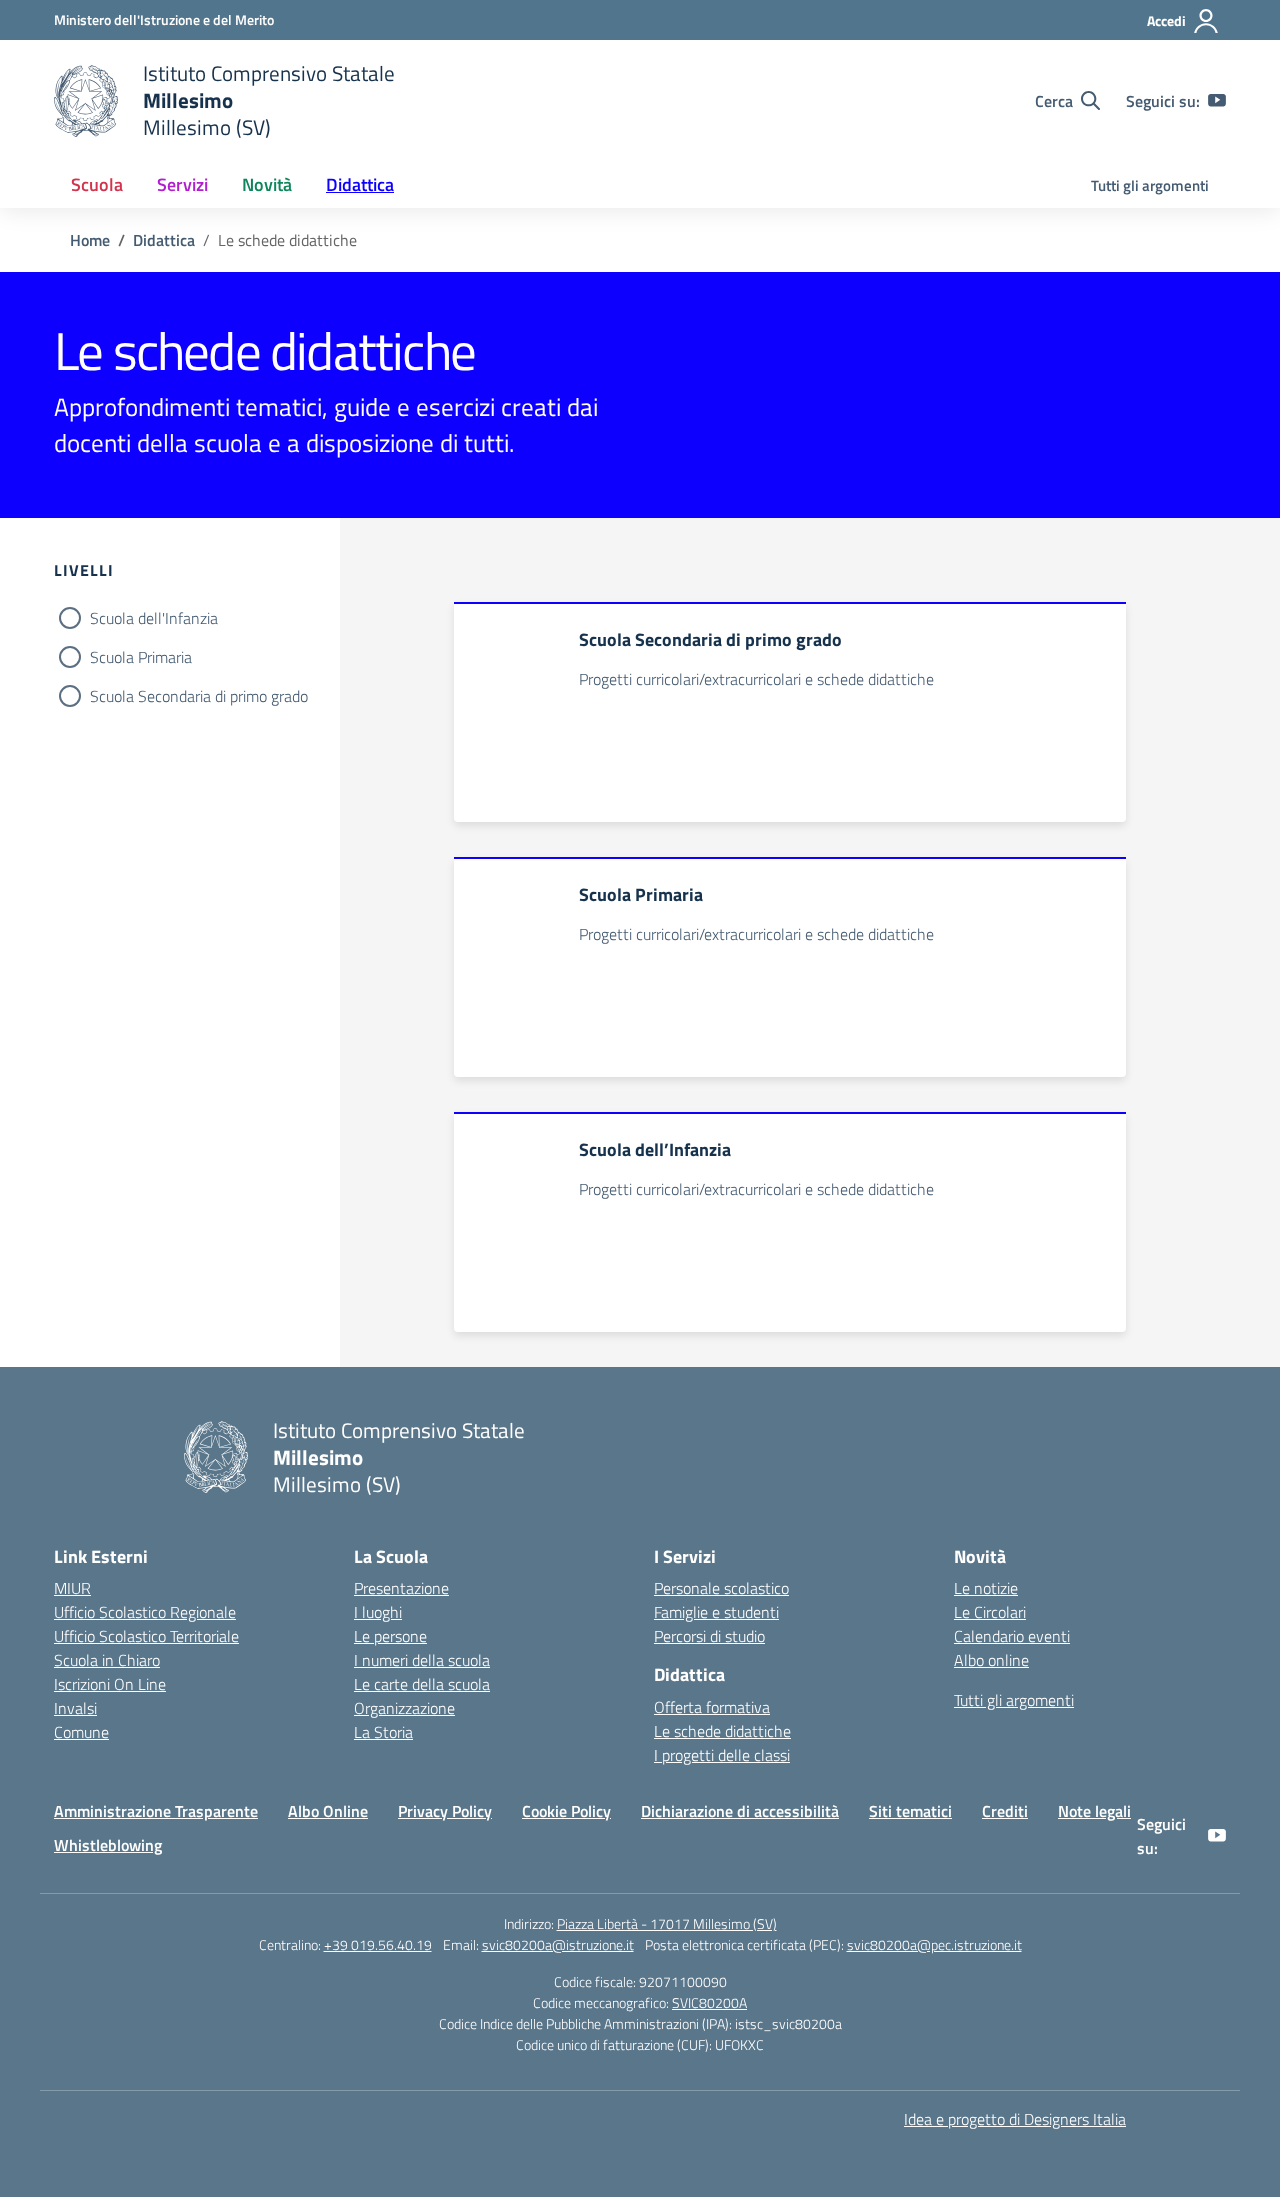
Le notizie (986, 1588)
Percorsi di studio (709, 1636)
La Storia (383, 1732)
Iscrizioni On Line (110, 1684)
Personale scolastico (721, 1588)
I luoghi (378, 1612)
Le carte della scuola (422, 1684)
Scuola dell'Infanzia (154, 618)
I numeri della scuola (422, 1660)
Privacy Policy (445, 1811)
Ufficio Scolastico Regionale (145, 1612)
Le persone (390, 1636)
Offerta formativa (712, 1707)
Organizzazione (404, 1708)
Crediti (1005, 1811)
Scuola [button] (97, 184)
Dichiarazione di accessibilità (740, 1811)
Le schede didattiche (722, 1731)
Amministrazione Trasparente (156, 1811)
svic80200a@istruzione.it (558, 1944)
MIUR (72, 1588)
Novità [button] (267, 184)
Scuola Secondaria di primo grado (199, 696)
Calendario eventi (1012, 1636)
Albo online (991, 1660)
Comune (81, 1732)
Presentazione (401, 1588)
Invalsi (75, 1708)
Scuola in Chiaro (107, 1660)
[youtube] (1217, 101)
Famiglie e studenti (716, 1612)
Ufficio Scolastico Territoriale (146, 1636)
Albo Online (328, 1811)
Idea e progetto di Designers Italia (1015, 2119)
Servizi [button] (182, 184)
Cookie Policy (566, 1811)
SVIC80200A (709, 2002)
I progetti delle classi (722, 1755)
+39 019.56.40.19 (378, 1944)
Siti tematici (910, 1811)
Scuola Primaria (141, 657)
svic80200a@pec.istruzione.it (934, 1944)
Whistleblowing (108, 1845)
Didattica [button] (360, 184)
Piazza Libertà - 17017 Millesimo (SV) (667, 1923)
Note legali (1094, 1811)
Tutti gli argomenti (1150, 185)
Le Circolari (990, 1612)
